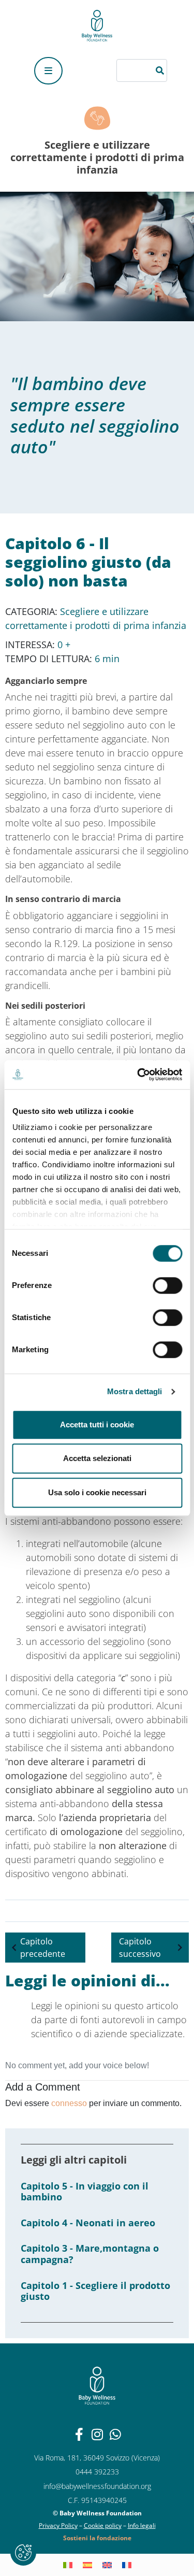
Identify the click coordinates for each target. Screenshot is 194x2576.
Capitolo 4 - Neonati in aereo (88, 2223)
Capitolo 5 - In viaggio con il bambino (85, 2192)
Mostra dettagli (135, 1391)
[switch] (167, 1285)
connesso (69, 2103)
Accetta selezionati (97, 1458)
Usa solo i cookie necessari (97, 1492)
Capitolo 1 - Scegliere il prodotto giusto (95, 2291)
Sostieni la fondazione (97, 2538)
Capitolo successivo (140, 1948)
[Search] (161, 70)
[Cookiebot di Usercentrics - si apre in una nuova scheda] (138, 1075)
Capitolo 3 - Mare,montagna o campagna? (90, 2254)
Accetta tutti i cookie (97, 1425)
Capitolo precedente (43, 1948)
